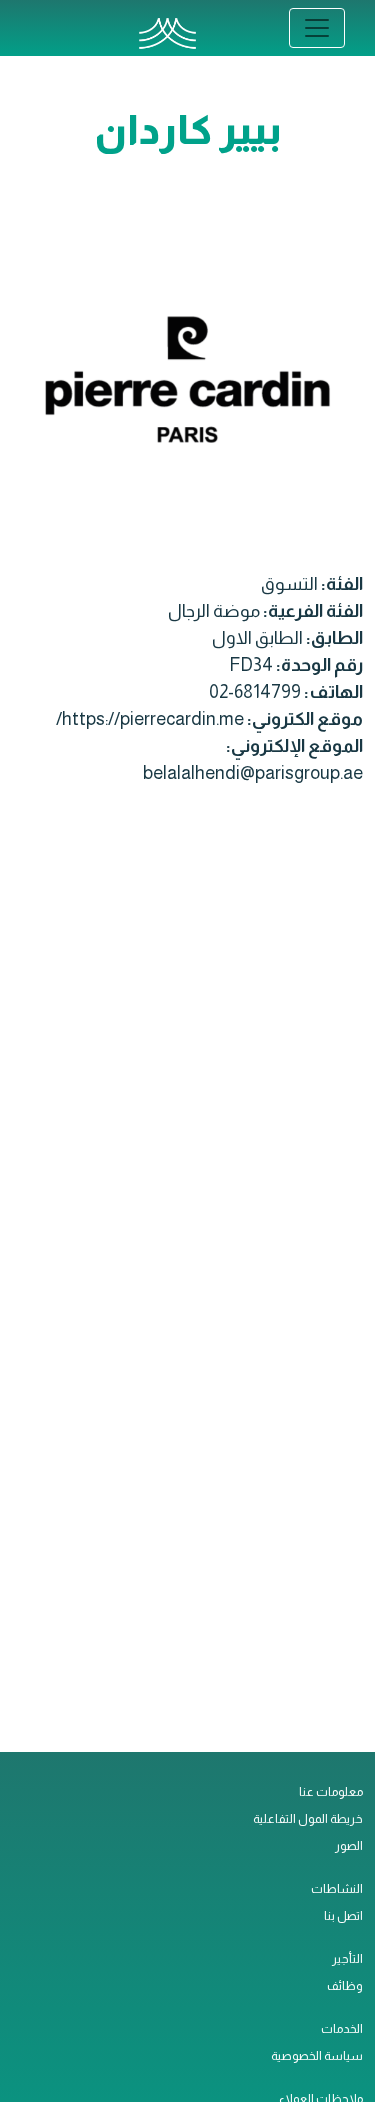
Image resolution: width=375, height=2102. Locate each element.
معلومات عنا (331, 1792)
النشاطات (337, 1889)
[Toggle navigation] (317, 28)
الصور (349, 1846)
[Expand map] (187, 1281)
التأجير (347, 1959)
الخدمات (342, 2029)
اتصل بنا (343, 1916)
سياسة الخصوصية (317, 2056)
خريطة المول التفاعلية (308, 1819)
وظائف (345, 1986)
